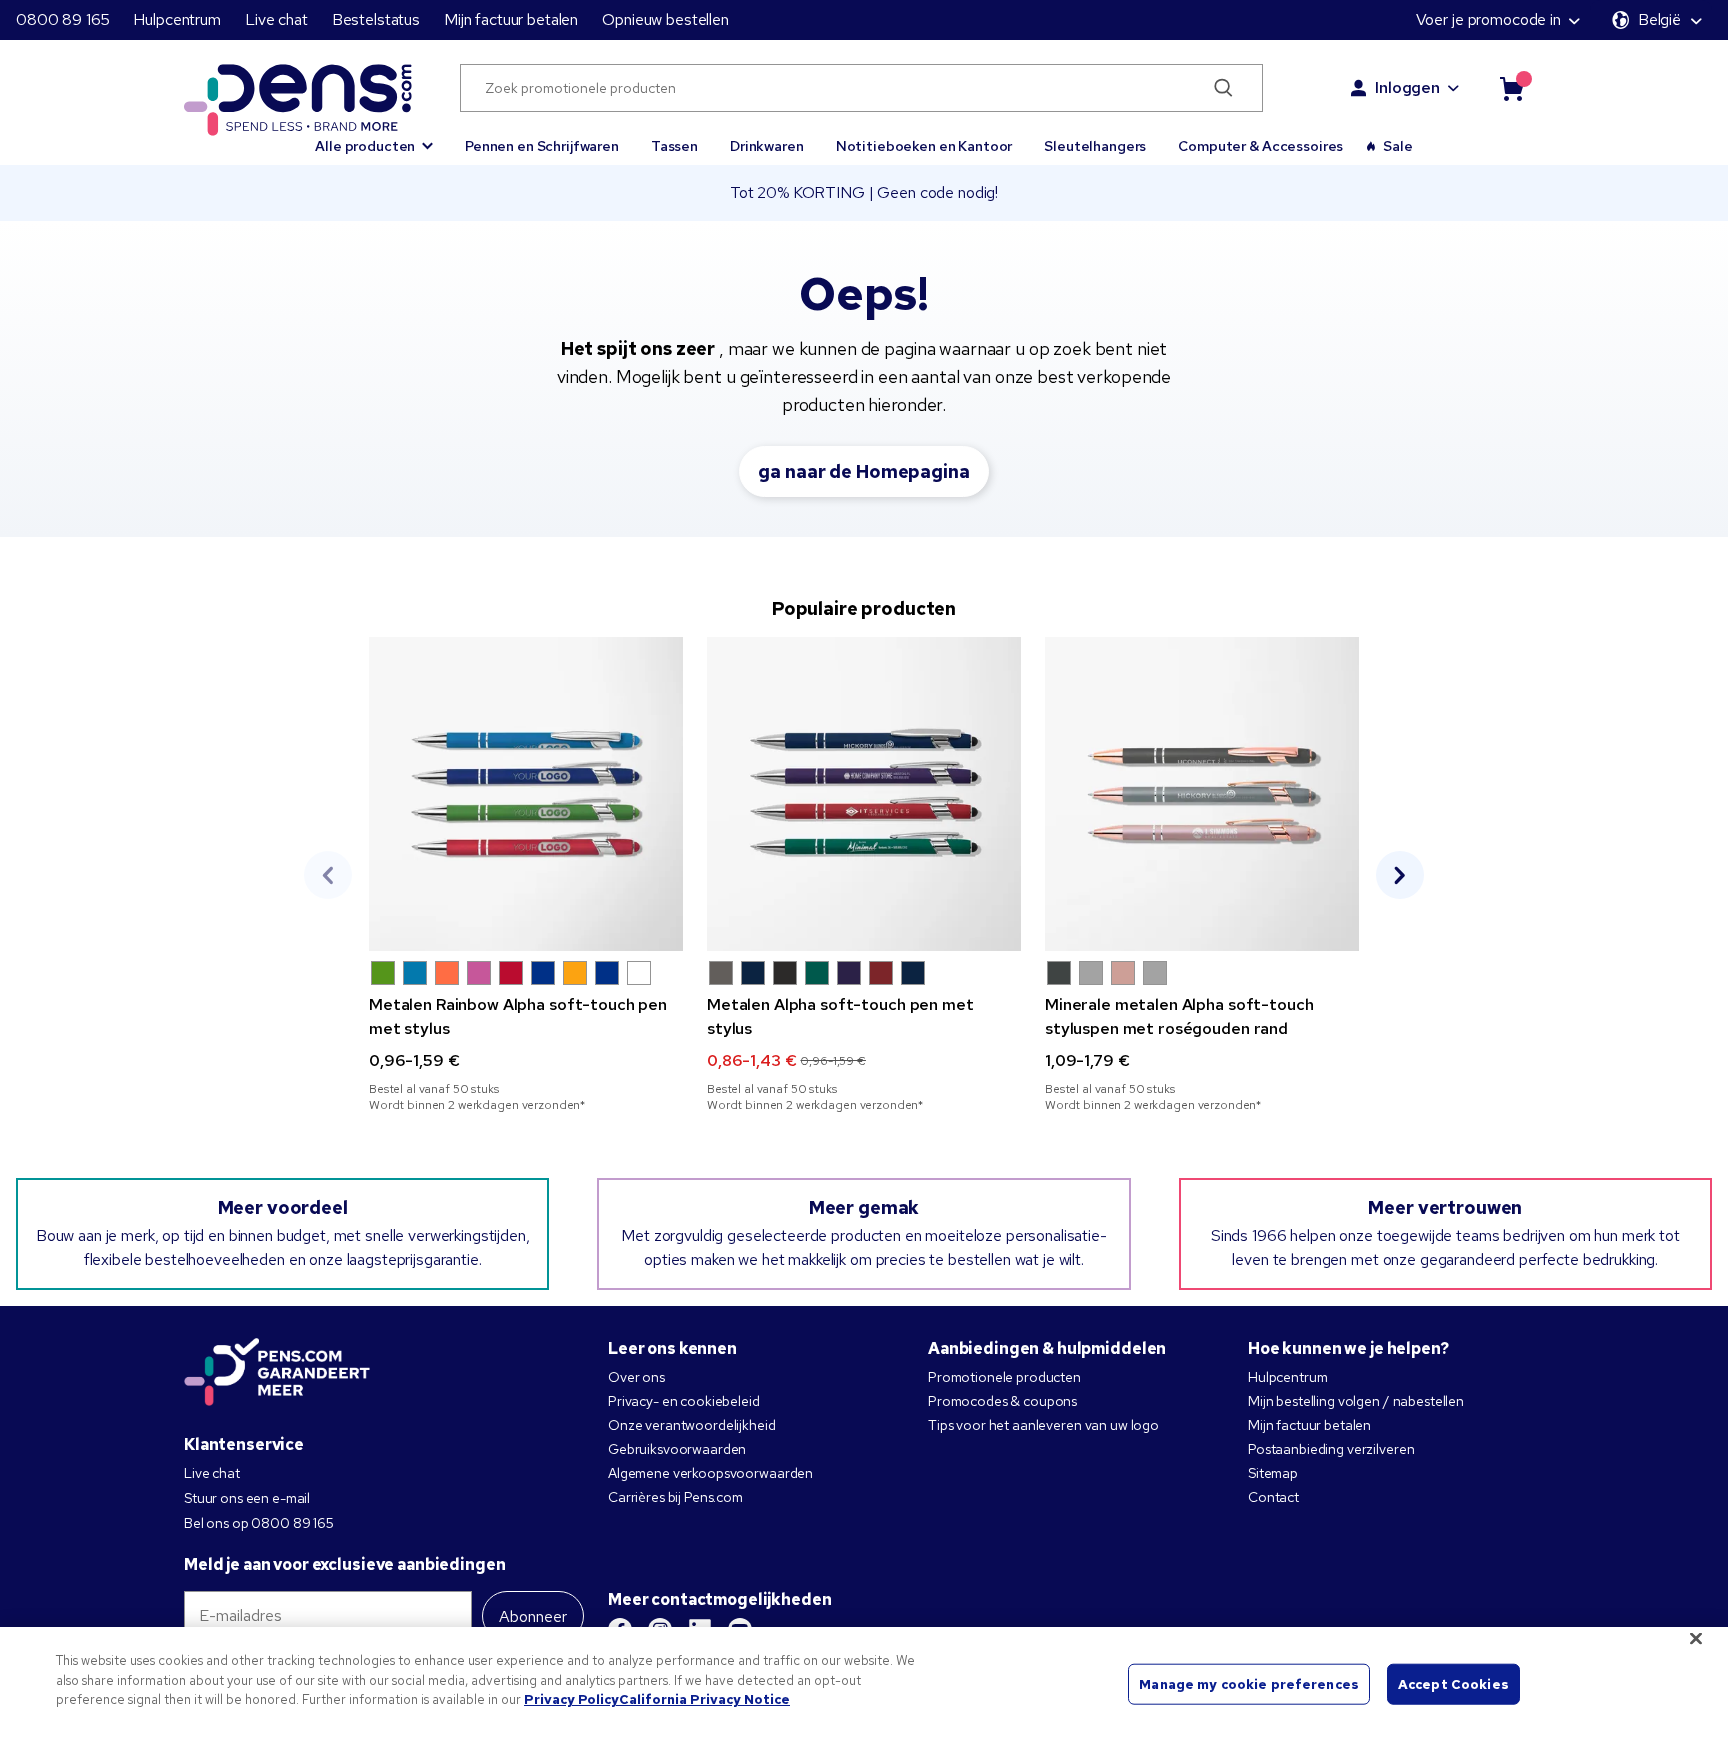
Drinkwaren (767, 146)
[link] (526, 875)
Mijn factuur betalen (511, 19)
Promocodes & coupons (1002, 1401)
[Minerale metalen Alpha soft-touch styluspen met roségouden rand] (1202, 794)
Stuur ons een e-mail (247, 1498)
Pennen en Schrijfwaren (542, 146)
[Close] (1696, 1639)
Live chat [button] (276, 19)
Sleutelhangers (1095, 146)
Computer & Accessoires (1260, 146)
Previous (328, 875)
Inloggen (1407, 87)
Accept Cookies (1453, 1683)
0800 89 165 (62, 19)
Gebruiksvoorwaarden (677, 1449)
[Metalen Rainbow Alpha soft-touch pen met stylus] (526, 794)
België (1659, 19)
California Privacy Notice (704, 1699)
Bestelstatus (376, 19)
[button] (374, 137)
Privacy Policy (571, 1699)
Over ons (636, 1377)
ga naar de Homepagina (863, 471)
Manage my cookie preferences (1249, 1683)
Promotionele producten (1004, 1377)
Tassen (674, 146)
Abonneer (533, 1616)
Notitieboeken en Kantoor (924, 146)
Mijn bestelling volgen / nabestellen (1356, 1401)
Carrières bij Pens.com (675, 1497)
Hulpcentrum (176, 19)
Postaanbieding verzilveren (1331, 1449)
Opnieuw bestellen (665, 19)
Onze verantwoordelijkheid (692, 1425)
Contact (1273, 1497)
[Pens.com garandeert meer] (277, 1374)
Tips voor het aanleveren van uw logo (1043, 1425)
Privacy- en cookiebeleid (684, 1401)
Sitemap (1273, 1473)
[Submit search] (1224, 88)
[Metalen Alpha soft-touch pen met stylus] (864, 794)
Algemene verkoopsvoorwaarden (710, 1473)
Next (1400, 875)
